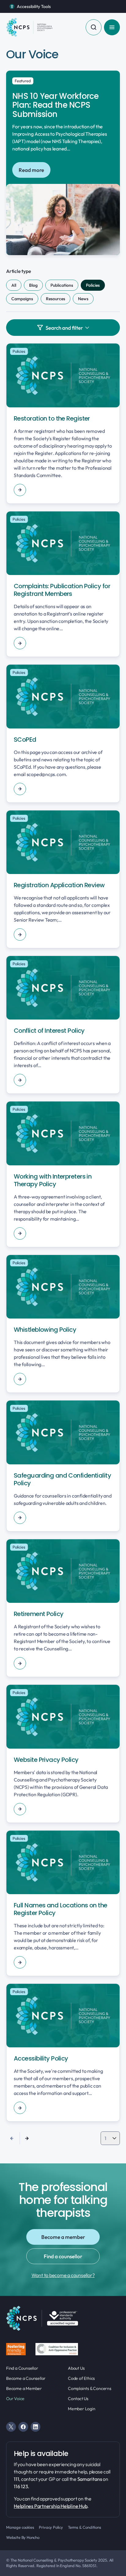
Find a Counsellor (22, 2368)
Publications (62, 285)
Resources (56, 299)
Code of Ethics (81, 2378)
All (14, 285)
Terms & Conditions (85, 2527)
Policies (93, 285)
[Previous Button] (12, 2138)
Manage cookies (20, 2527)
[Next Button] (27, 2138)
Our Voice (15, 2399)
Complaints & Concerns (90, 2388)
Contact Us (78, 2399)
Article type (19, 271)
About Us (76, 2368)
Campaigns (22, 299)
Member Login (82, 2409)
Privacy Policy (51, 2527)
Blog (33, 285)
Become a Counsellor (26, 2378)
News (83, 299)
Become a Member (24, 2388)
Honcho (33, 2537)
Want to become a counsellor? (63, 2275)
